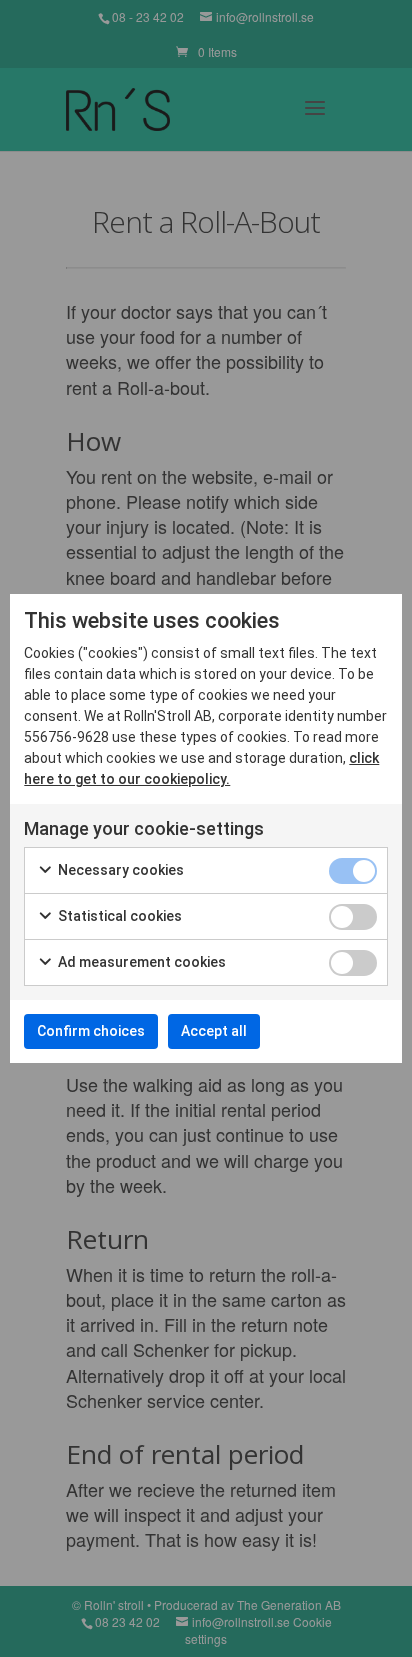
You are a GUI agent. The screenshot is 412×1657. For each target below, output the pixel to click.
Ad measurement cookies (140, 962)
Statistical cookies (118, 916)
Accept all (214, 1031)
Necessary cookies (119, 870)
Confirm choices (91, 1031)
